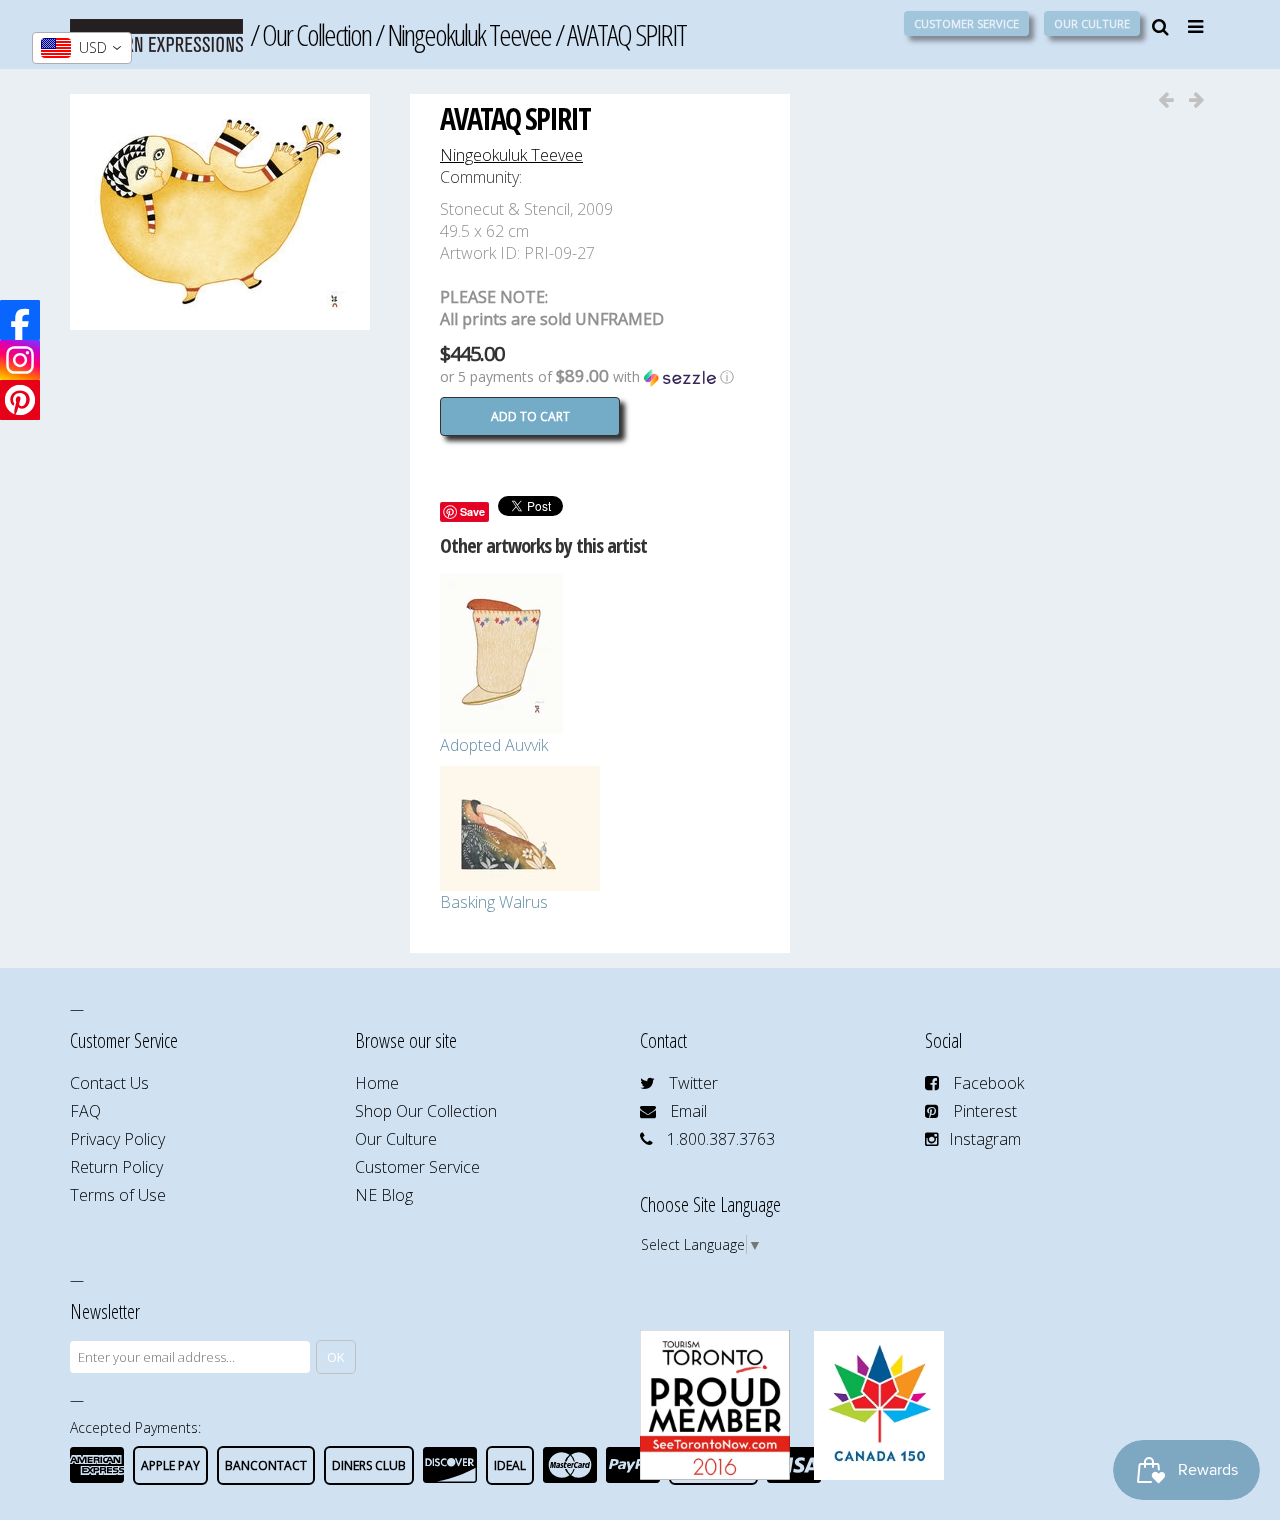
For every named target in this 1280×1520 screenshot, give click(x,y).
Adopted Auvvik (494, 745)
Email (688, 1111)
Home (377, 1083)
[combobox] (82, 48)
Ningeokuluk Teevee (469, 34)
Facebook (988, 1083)
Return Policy (116, 1167)
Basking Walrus (494, 902)
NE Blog (384, 1195)
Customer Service (966, 23)
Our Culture (1092, 23)
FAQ (85, 1111)
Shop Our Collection (426, 1111)
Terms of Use (118, 1195)
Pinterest (985, 1111)
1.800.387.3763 (721, 1139)
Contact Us (109, 1083)
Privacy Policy (117, 1139)
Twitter (693, 1083)
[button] (600, 377)
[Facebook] (20, 320)
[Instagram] (20, 360)
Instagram (985, 1139)
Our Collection (316, 34)
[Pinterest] (20, 400)
